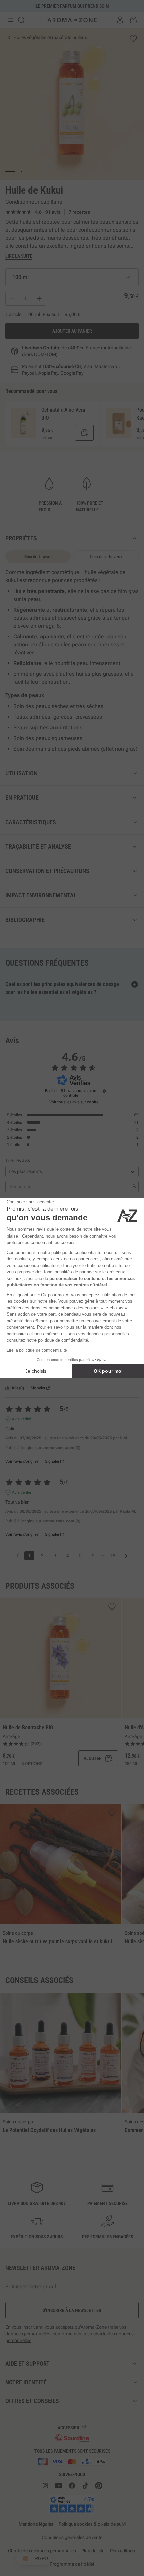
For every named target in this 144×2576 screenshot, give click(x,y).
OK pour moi (108, 1371)
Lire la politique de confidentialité (37, 1350)
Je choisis (36, 1371)
